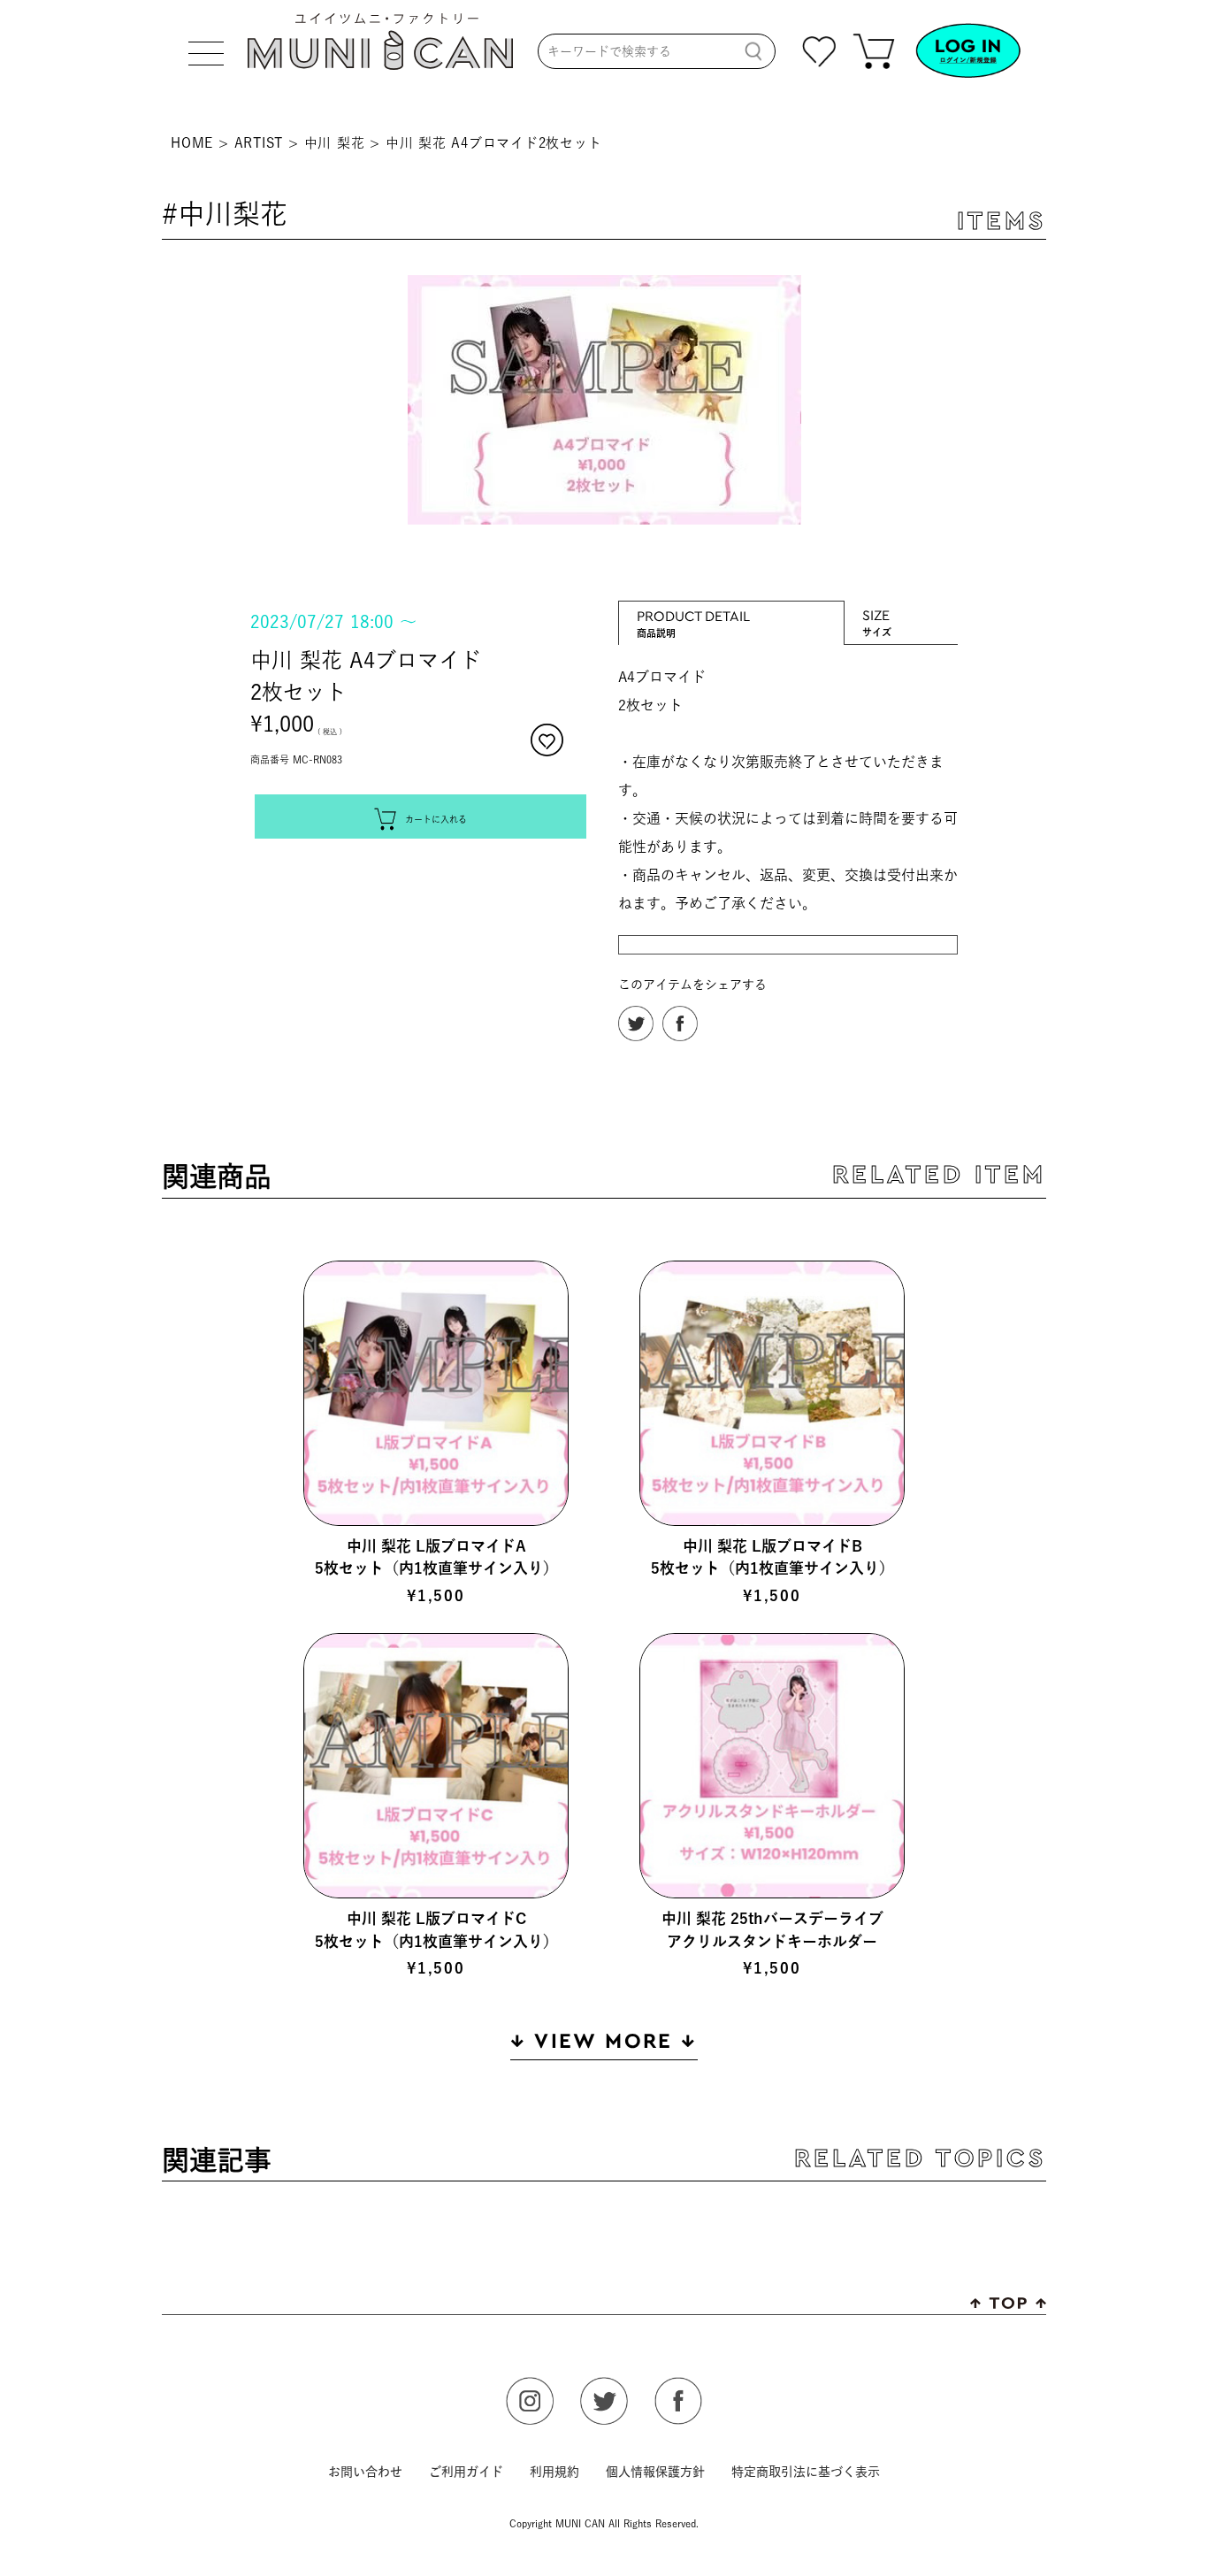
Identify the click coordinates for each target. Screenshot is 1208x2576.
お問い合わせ (365, 2472)
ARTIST (259, 143)
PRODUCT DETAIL (693, 615)
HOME (192, 143)
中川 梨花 (335, 143)
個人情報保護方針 (655, 2472)
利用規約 (554, 2472)
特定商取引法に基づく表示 (806, 2472)
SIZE (877, 614)
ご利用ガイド (466, 2472)
